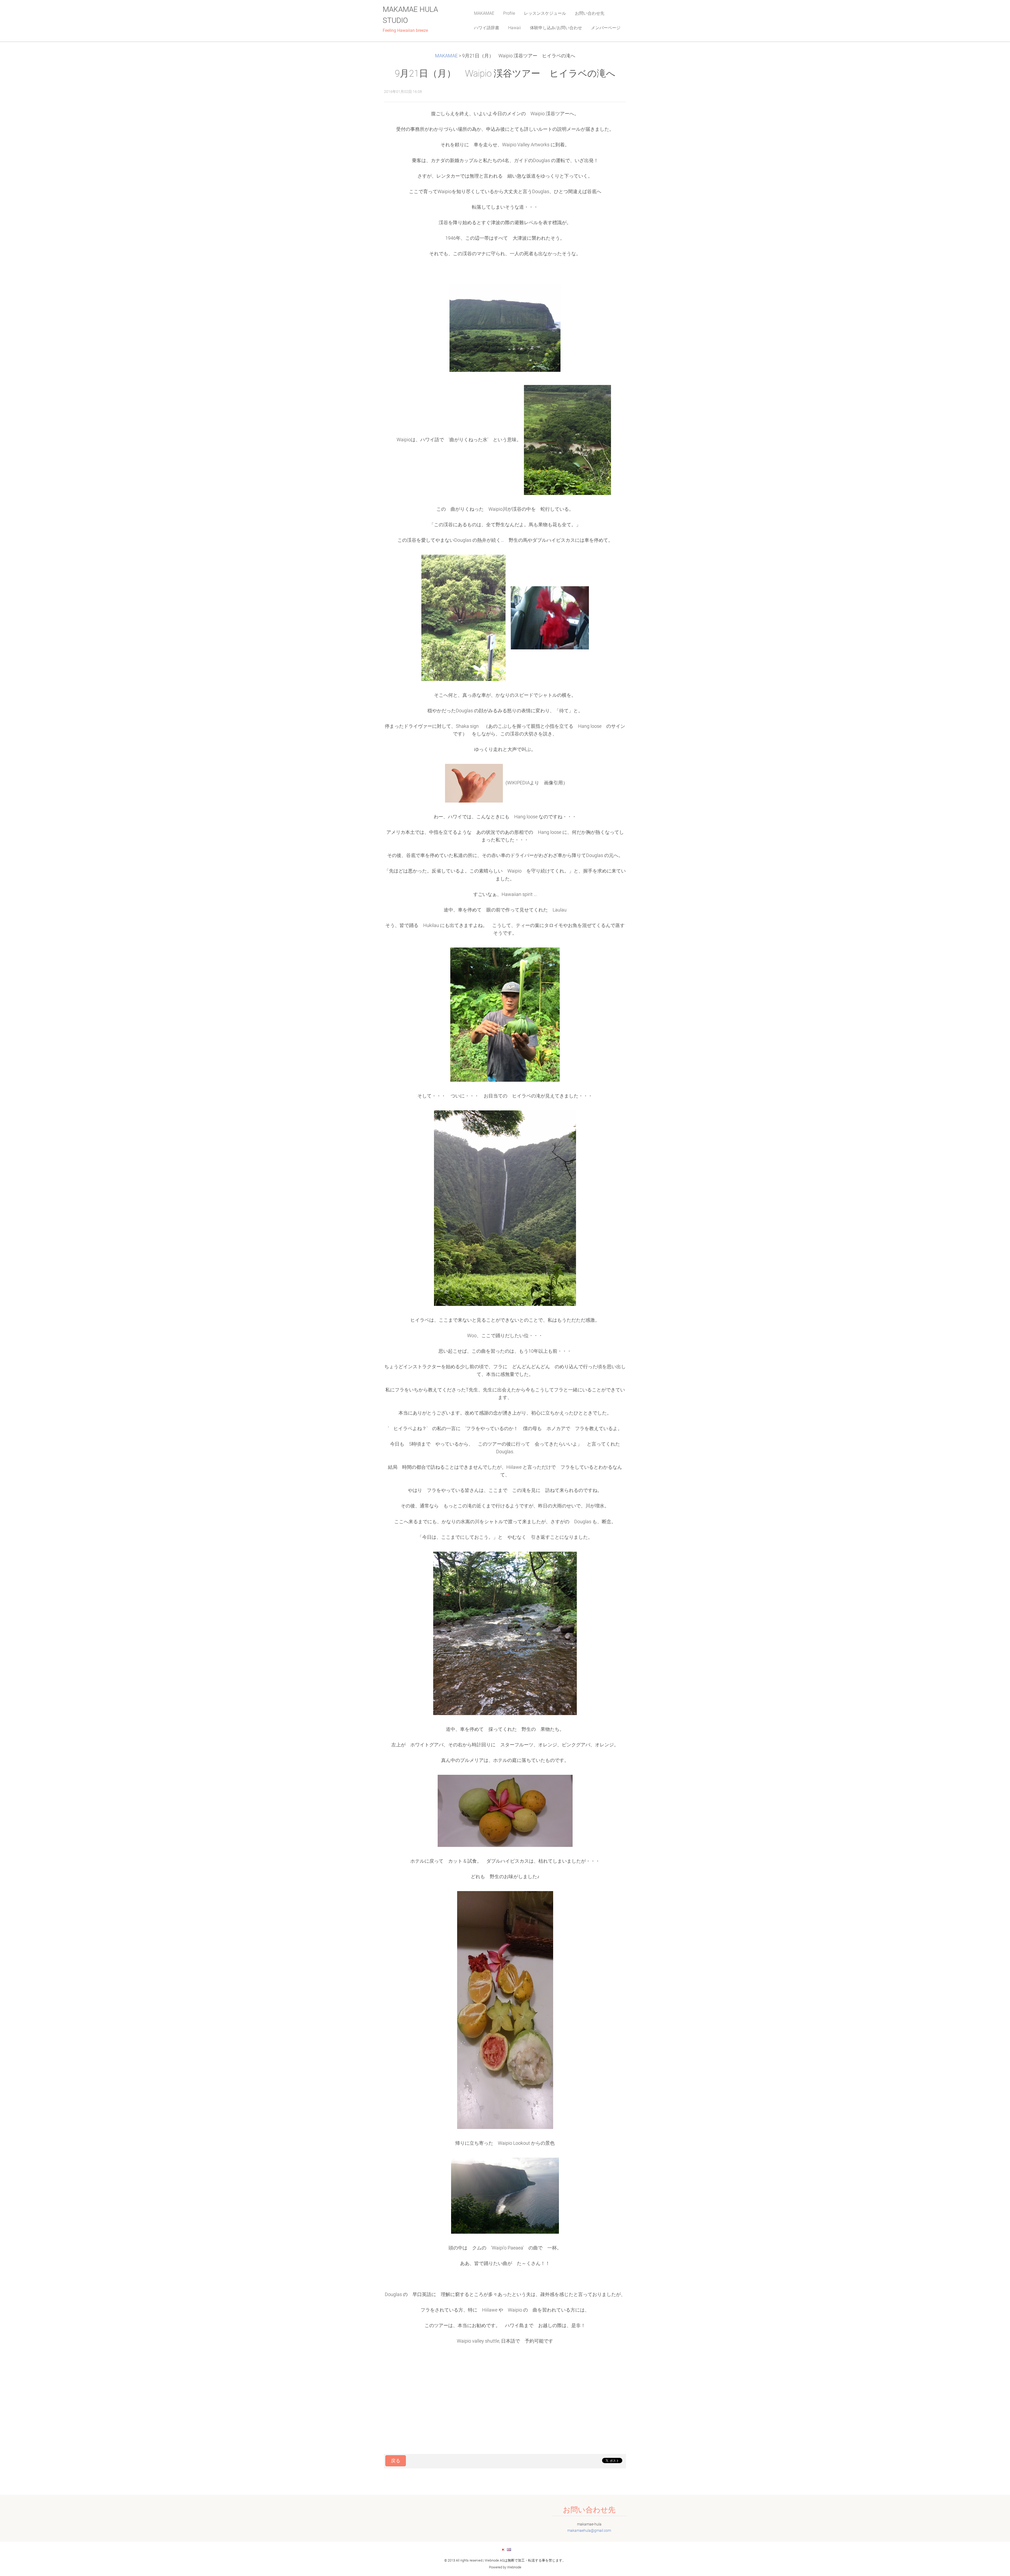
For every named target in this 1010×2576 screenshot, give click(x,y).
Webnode (514, 2567)
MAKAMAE (446, 56)
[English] (509, 2549)
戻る (396, 2461)
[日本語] (503, 2549)
